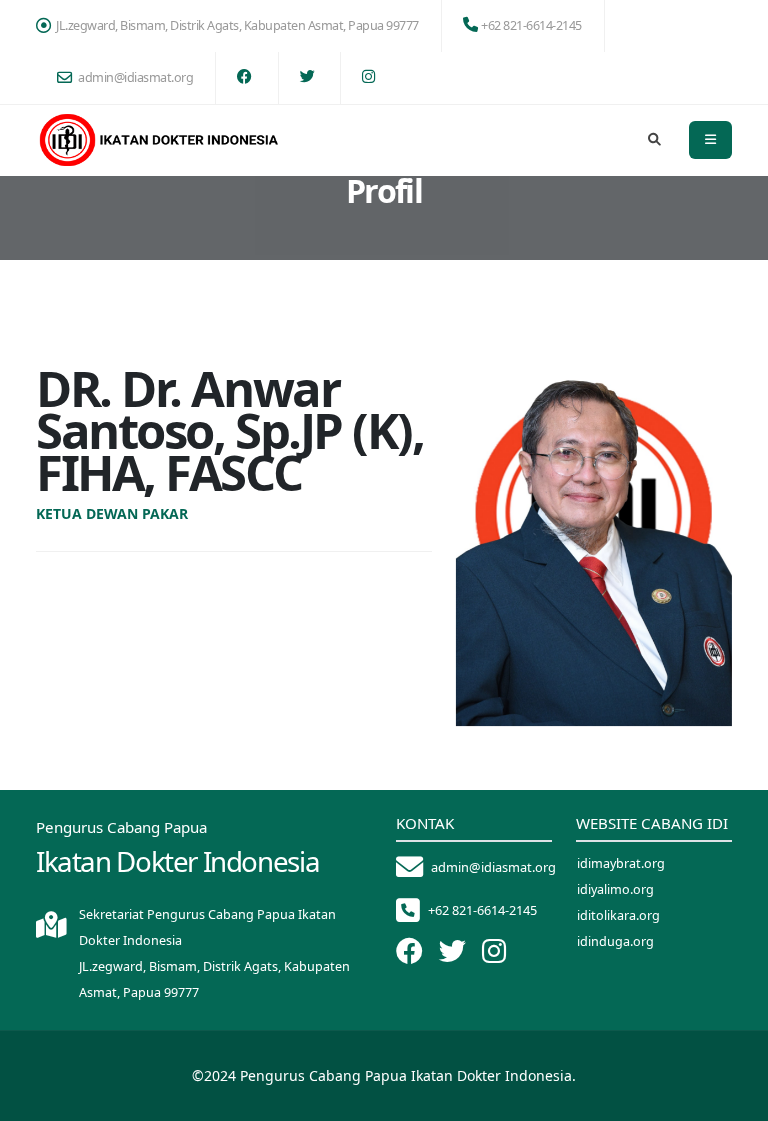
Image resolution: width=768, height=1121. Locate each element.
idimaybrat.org (621, 863)
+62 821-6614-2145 (531, 25)
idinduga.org (615, 941)
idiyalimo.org (615, 889)
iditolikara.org (618, 915)
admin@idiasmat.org (135, 77)
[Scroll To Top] (733, 1098)
